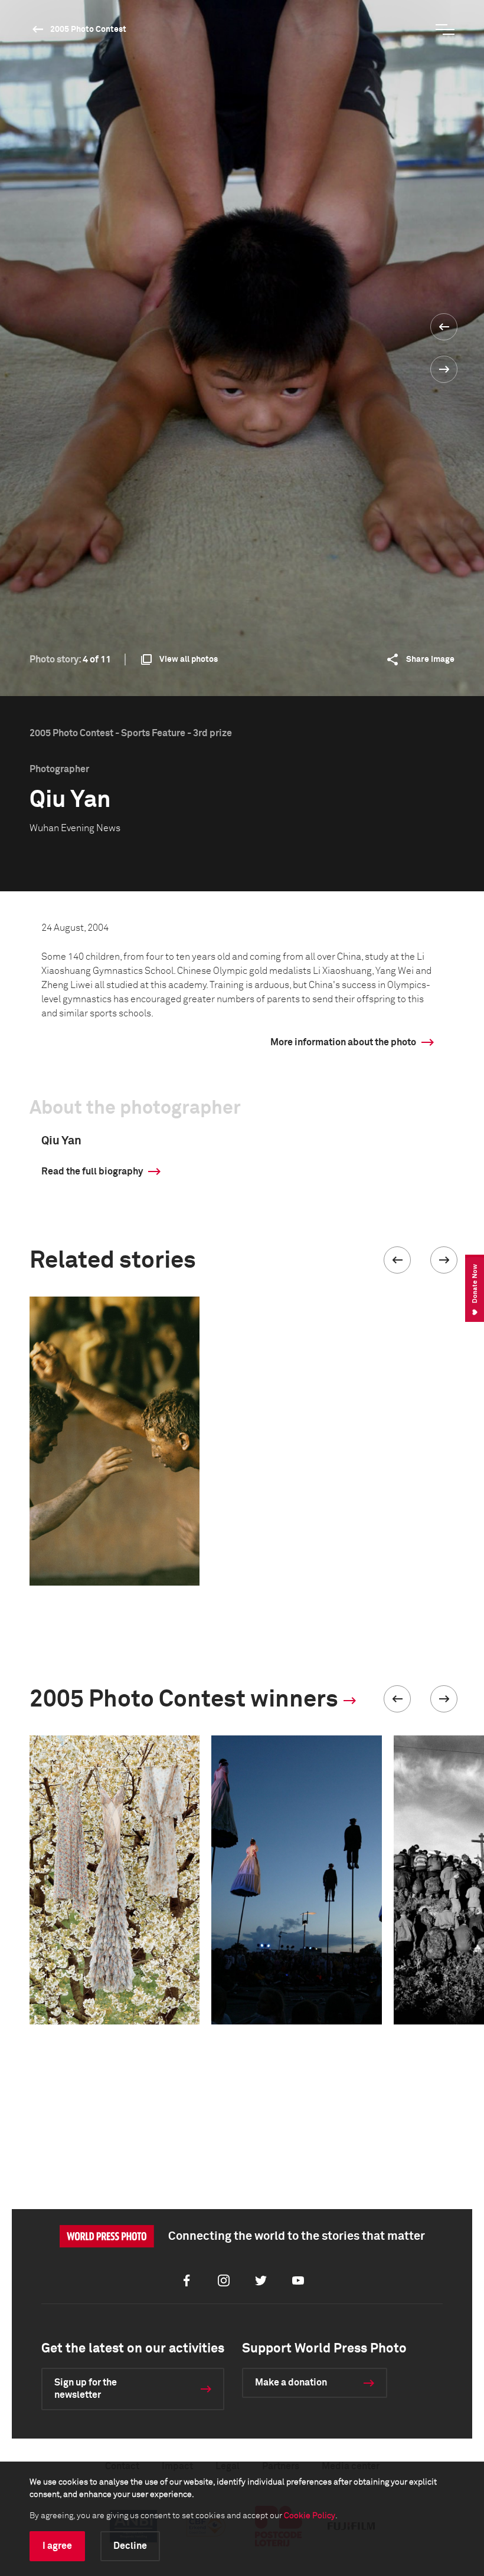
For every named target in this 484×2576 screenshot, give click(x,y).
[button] (397, 1260)
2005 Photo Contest (88, 29)
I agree (57, 2546)
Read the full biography (92, 1171)
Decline (130, 2546)
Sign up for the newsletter (86, 2389)
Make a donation (291, 2383)
